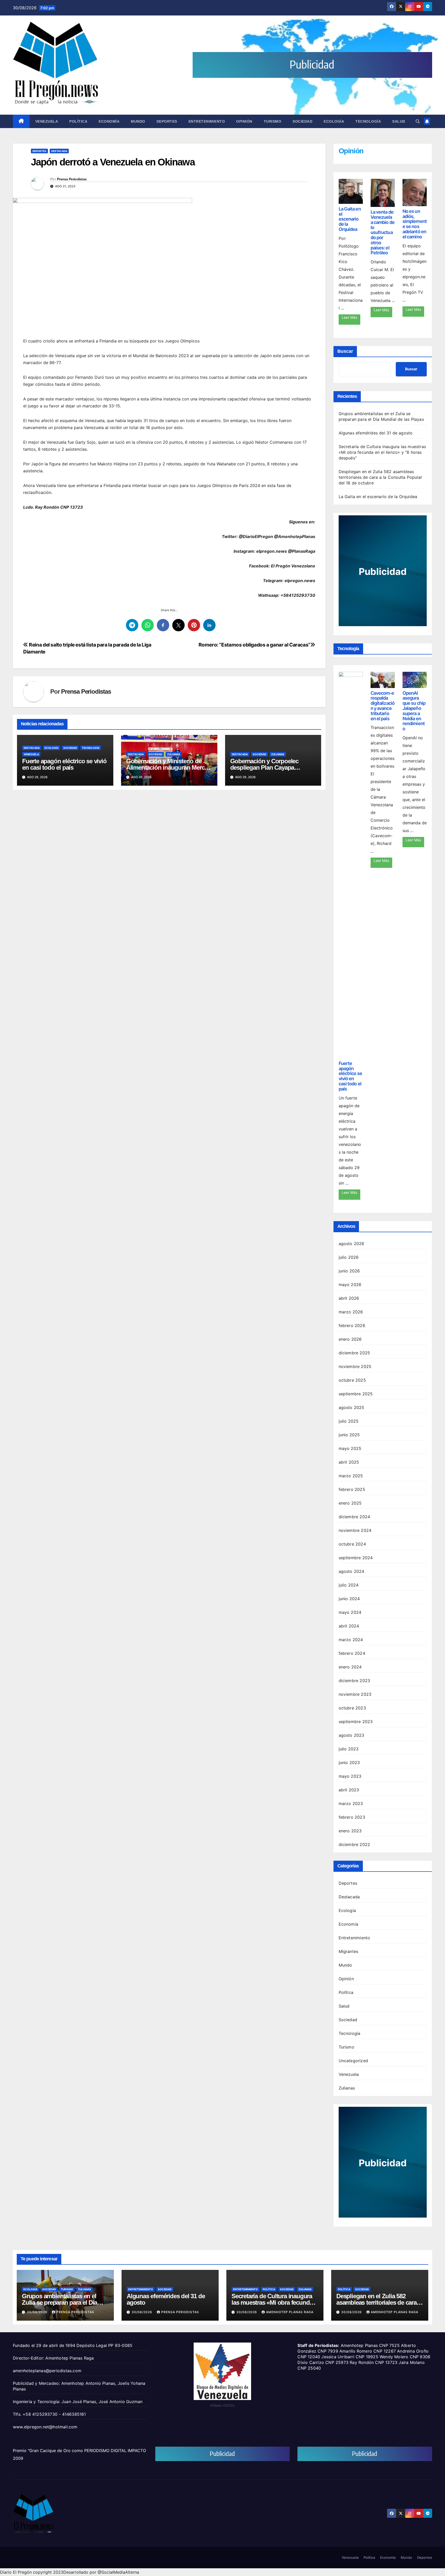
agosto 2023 (352, 1735)
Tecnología (368, 121)
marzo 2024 (351, 1640)
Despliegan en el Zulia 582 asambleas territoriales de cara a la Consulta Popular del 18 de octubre (380, 477)
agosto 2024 (352, 1571)
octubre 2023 (352, 1708)
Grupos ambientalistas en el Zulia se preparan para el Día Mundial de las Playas (59, 2302)
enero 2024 (350, 1667)
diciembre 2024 (354, 1517)
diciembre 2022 (354, 1844)
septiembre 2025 (356, 1394)
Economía (109, 121)
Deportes (167, 121)
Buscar (345, 351)
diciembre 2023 (354, 1681)
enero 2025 (350, 1503)
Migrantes (349, 1951)
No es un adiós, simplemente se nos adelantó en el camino (415, 224)
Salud (399, 121)
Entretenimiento (207, 121)
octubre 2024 (352, 1544)
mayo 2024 (350, 1612)
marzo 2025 (351, 1476)
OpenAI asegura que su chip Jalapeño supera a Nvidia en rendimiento (414, 711)
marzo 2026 (351, 1312)
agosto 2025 (352, 1407)
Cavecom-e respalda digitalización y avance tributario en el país (383, 706)
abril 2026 (349, 1298)
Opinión (244, 121)
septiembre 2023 (356, 1722)
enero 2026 (350, 1339)
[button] (418, 121)
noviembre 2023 (355, 1694)
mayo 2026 (350, 1285)
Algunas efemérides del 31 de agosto (376, 433)
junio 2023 (349, 1763)
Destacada (59, 151)
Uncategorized (353, 2061)
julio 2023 (349, 1749)
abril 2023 (349, 1790)
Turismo (273, 121)
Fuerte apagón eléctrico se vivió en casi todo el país (64, 764)
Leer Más (349, 317)
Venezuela (47, 121)
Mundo (138, 121)
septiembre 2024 (356, 1558)
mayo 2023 (350, 1776)
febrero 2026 (352, 1325)
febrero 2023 (352, 1817)
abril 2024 (349, 1626)
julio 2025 (349, 1421)
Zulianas (174, 754)
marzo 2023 (351, 1803)
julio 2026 (349, 1257)
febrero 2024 (352, 1653)
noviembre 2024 (355, 1530)
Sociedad (302, 121)
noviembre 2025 (355, 1366)
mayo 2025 (350, 1448)
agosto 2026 (352, 1244)
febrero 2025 (352, 1489)
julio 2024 (349, 1585)
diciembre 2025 (354, 1353)
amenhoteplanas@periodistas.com (47, 2371)
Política (78, 121)
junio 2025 (349, 1435)
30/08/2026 (38, 2312)
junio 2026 (349, 1271)
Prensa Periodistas (72, 179)
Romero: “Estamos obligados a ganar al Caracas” (254, 645)
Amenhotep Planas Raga (290, 2312)
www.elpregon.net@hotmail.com (45, 2427)
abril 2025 (349, 1462)
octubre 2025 (352, 1380)
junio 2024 (349, 1599)
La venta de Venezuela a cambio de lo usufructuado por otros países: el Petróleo (383, 232)
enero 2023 (350, 1831)
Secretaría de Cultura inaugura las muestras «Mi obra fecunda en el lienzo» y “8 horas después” (382, 452)
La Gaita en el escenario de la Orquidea (350, 219)
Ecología (334, 121)
